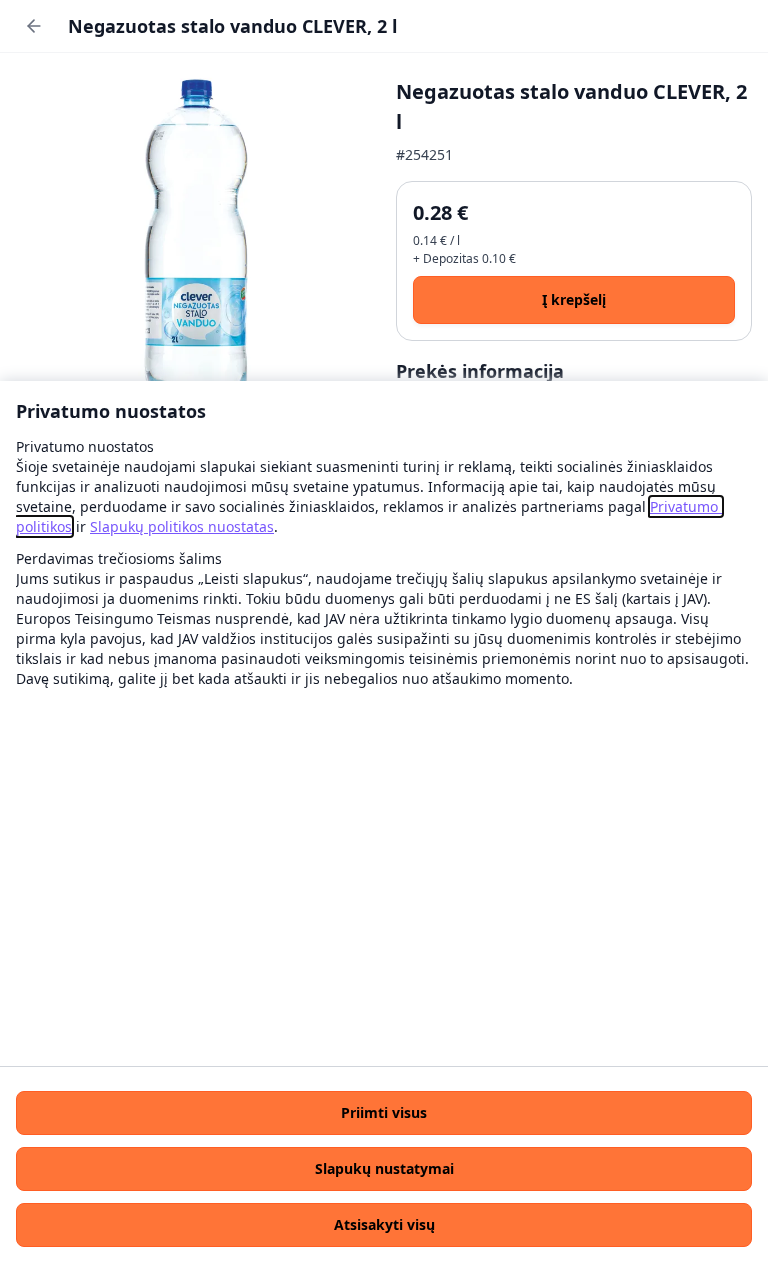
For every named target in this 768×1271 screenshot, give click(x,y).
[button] (384, 1113)
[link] (182, 526)
